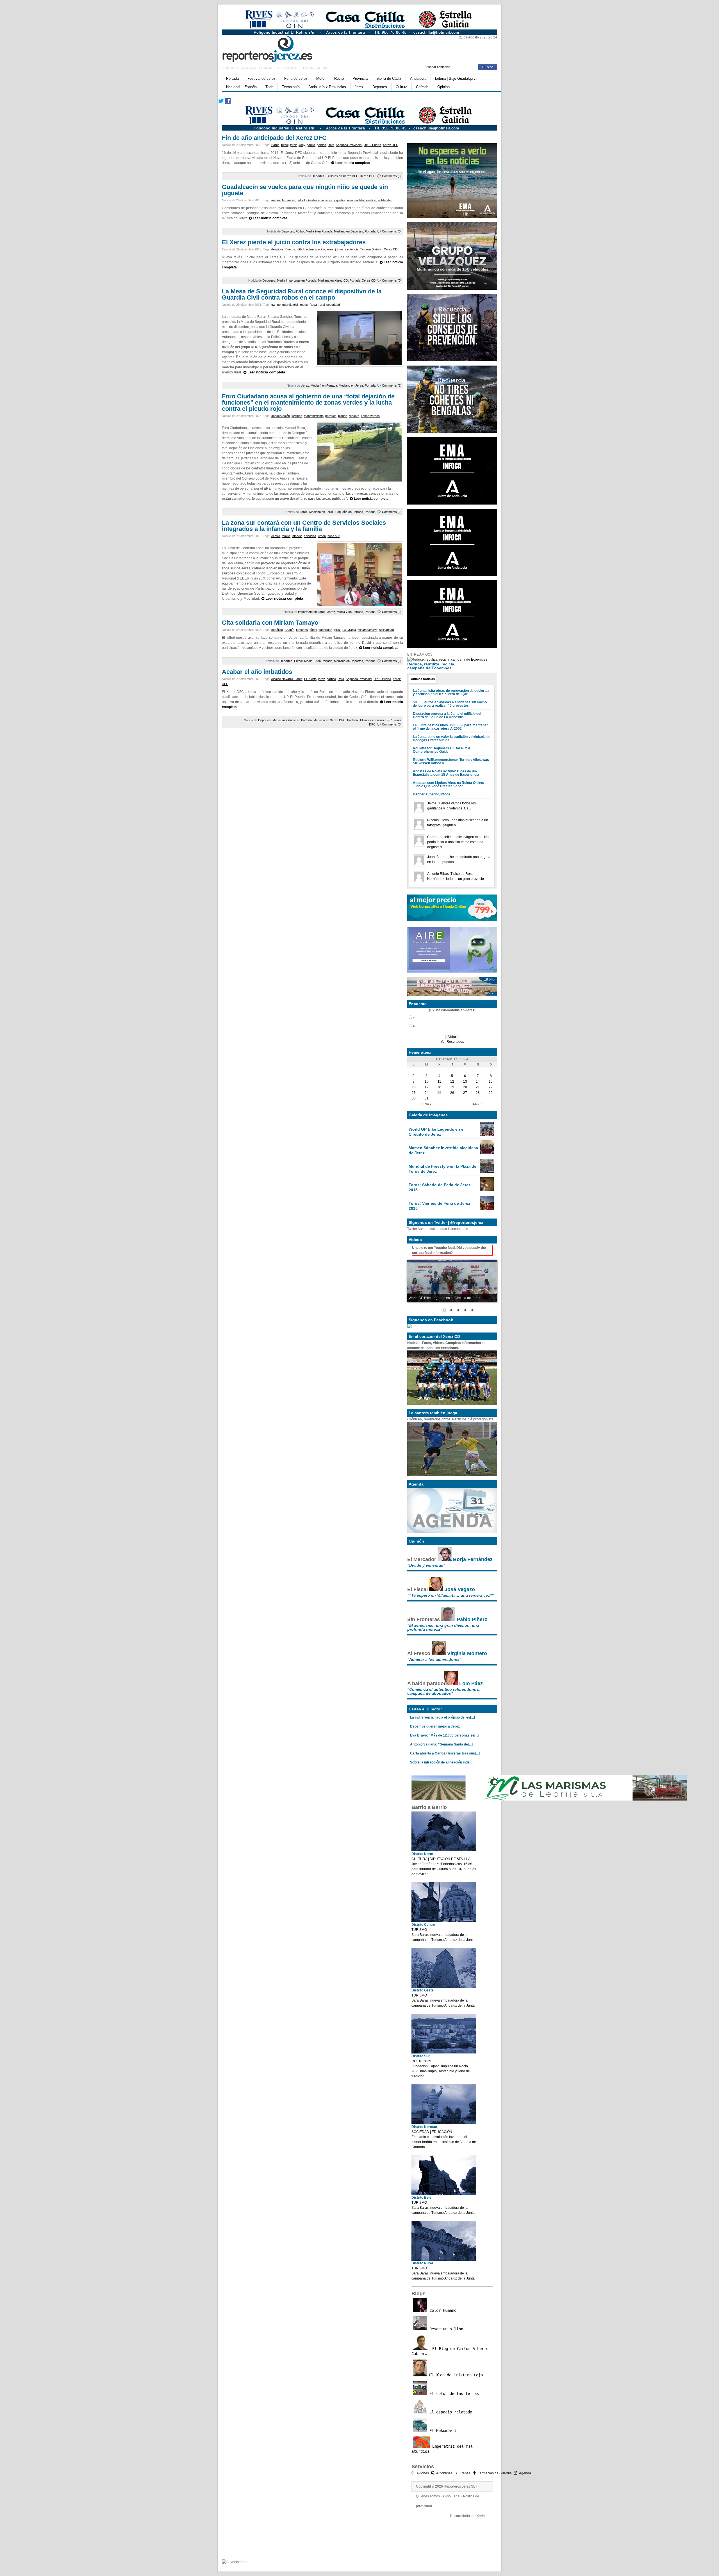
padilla (311, 145)
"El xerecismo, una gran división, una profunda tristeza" (443, 1627)
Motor (321, 78)
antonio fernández (284, 200)
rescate (354, 416)
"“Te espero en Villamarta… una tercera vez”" (450, 1595)
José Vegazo (460, 1589)
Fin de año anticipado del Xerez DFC (274, 138)
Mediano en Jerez (351, 385)
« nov (427, 1104)
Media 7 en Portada (350, 612)
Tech (269, 87)
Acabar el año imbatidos (257, 672)
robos (304, 305)
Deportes (380, 87)
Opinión (443, 87)
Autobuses (444, 2473)
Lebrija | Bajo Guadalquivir (456, 78)
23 (414, 1093)
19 (452, 1087)
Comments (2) (392, 512)
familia (286, 536)
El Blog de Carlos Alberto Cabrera (450, 2351)
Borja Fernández (473, 1559)
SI (415, 1018)
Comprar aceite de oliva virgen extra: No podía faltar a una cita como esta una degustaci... (458, 842)
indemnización (315, 249)
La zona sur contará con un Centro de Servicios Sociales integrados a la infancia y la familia (304, 526)
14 (478, 1081)
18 (439, 1087)
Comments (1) (392, 385)
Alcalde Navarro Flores (287, 679)
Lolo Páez (471, 1683)
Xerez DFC (391, 145)
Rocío (339, 78)
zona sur (334, 536)
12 (452, 1081)
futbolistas (325, 630)
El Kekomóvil (442, 2431)
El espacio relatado (450, 2412)
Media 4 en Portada (324, 385)
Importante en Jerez (312, 612)
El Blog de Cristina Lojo (455, 2375)
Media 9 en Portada (319, 231)
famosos (302, 630)
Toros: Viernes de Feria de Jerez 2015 (439, 1206)
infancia (297, 536)
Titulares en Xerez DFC (342, 176)
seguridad (333, 305)
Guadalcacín (315, 200)
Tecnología (291, 87)
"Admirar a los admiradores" (434, 1659)
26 (452, 1093)
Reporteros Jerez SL (459, 2486)
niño (350, 200)
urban (322, 536)
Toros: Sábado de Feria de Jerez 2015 (440, 1187)
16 (414, 1087)
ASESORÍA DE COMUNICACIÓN (302, 68)
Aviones (423, 2473)
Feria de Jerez (296, 78)
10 (427, 1081)
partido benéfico (365, 200)
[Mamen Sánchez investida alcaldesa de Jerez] (487, 1153)
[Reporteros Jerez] (277, 48)
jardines (297, 416)
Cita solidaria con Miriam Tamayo (270, 623)
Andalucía (418, 78)
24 (427, 1093)
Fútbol (300, 231)
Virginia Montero (467, 1653)
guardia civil (290, 305)
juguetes (340, 200)
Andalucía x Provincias (327, 87)
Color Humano (442, 2310)
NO (416, 1026)
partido (321, 145)
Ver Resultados (452, 1042)
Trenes (465, 2473)
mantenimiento (314, 416)
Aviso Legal (451, 2496)
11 (439, 1081)
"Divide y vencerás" (426, 1565)
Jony (302, 145)
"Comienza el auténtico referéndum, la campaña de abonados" (444, 1691)
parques (331, 416)
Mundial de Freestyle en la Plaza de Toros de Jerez (442, 1169)
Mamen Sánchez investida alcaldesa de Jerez (443, 1150)
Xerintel (483, 2516)
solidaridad (385, 200)
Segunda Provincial (349, 145)
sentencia (352, 249)
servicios (310, 536)
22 (491, 1087)
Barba (275, 145)
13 (465, 1081)
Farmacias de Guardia (495, 2473)
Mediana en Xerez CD (333, 280)
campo (276, 305)
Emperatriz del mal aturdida (442, 2449)
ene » (478, 1104)
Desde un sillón (445, 2329)
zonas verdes (370, 416)
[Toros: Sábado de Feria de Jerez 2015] (487, 1190)
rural (322, 305)
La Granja (349, 630)
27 (465, 1093)
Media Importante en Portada (297, 280)
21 (478, 1087)
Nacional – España (241, 87)
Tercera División (371, 249)
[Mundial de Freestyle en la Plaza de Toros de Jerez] (487, 1172)
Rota (331, 145)
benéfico (277, 630)
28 (478, 1093)
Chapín (289, 630)
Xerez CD (391, 249)
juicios (339, 249)
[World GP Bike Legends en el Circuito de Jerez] (487, 1135)
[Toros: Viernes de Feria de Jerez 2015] (487, 1209)
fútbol (285, 145)
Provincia (360, 78)
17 (427, 1087)
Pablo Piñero (472, 1619)
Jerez (359, 87)
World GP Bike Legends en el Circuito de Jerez (437, 1132)
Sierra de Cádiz (389, 78)
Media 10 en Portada (318, 661)
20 (465, 1087)
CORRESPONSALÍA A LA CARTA (247, 68)
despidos (277, 249)
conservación (281, 416)
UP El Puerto (372, 145)
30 (414, 1098)
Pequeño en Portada (349, 512)
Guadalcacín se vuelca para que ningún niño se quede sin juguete (305, 190)
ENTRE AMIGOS (420, 654)
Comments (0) (392, 176)
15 (491, 1081)
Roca (313, 305)
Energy (290, 249)
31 (427, 1098)
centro (276, 536)
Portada (232, 78)
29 (491, 1093)
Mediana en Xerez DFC (329, 720)
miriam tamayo (368, 630)
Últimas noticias (423, 679)
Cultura (401, 87)
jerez (293, 145)
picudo (343, 416)
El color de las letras (453, 2394)
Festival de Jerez (261, 78)
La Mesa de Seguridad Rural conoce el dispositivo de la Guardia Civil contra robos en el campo (302, 294)
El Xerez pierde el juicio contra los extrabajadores (294, 242)
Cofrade (422, 87)
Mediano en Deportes (349, 231)
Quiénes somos (428, 2496)
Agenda (525, 2473)
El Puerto (310, 679)
